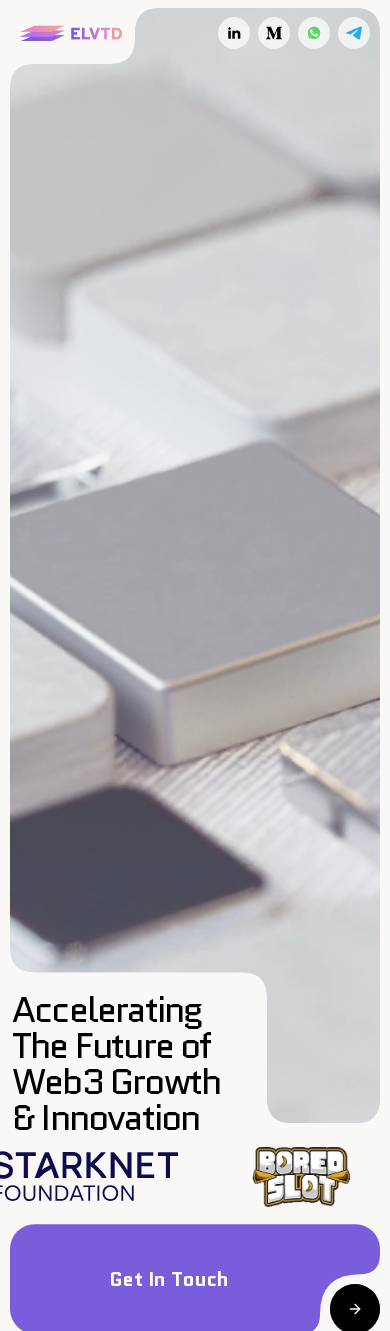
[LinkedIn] (234, 33)
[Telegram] (354, 33)
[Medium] (274, 33)
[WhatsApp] (314, 33)
